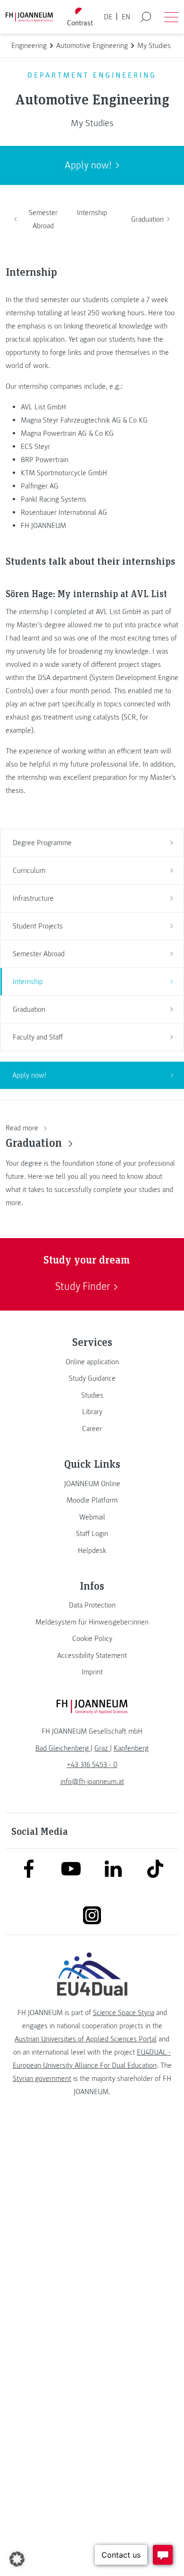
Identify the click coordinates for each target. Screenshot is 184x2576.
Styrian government (42, 2079)
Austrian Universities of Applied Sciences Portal (86, 2039)
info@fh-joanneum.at (92, 1782)
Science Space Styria (124, 2013)
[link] (92, 1362)
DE (108, 17)
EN (126, 17)
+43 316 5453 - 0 (92, 1765)
